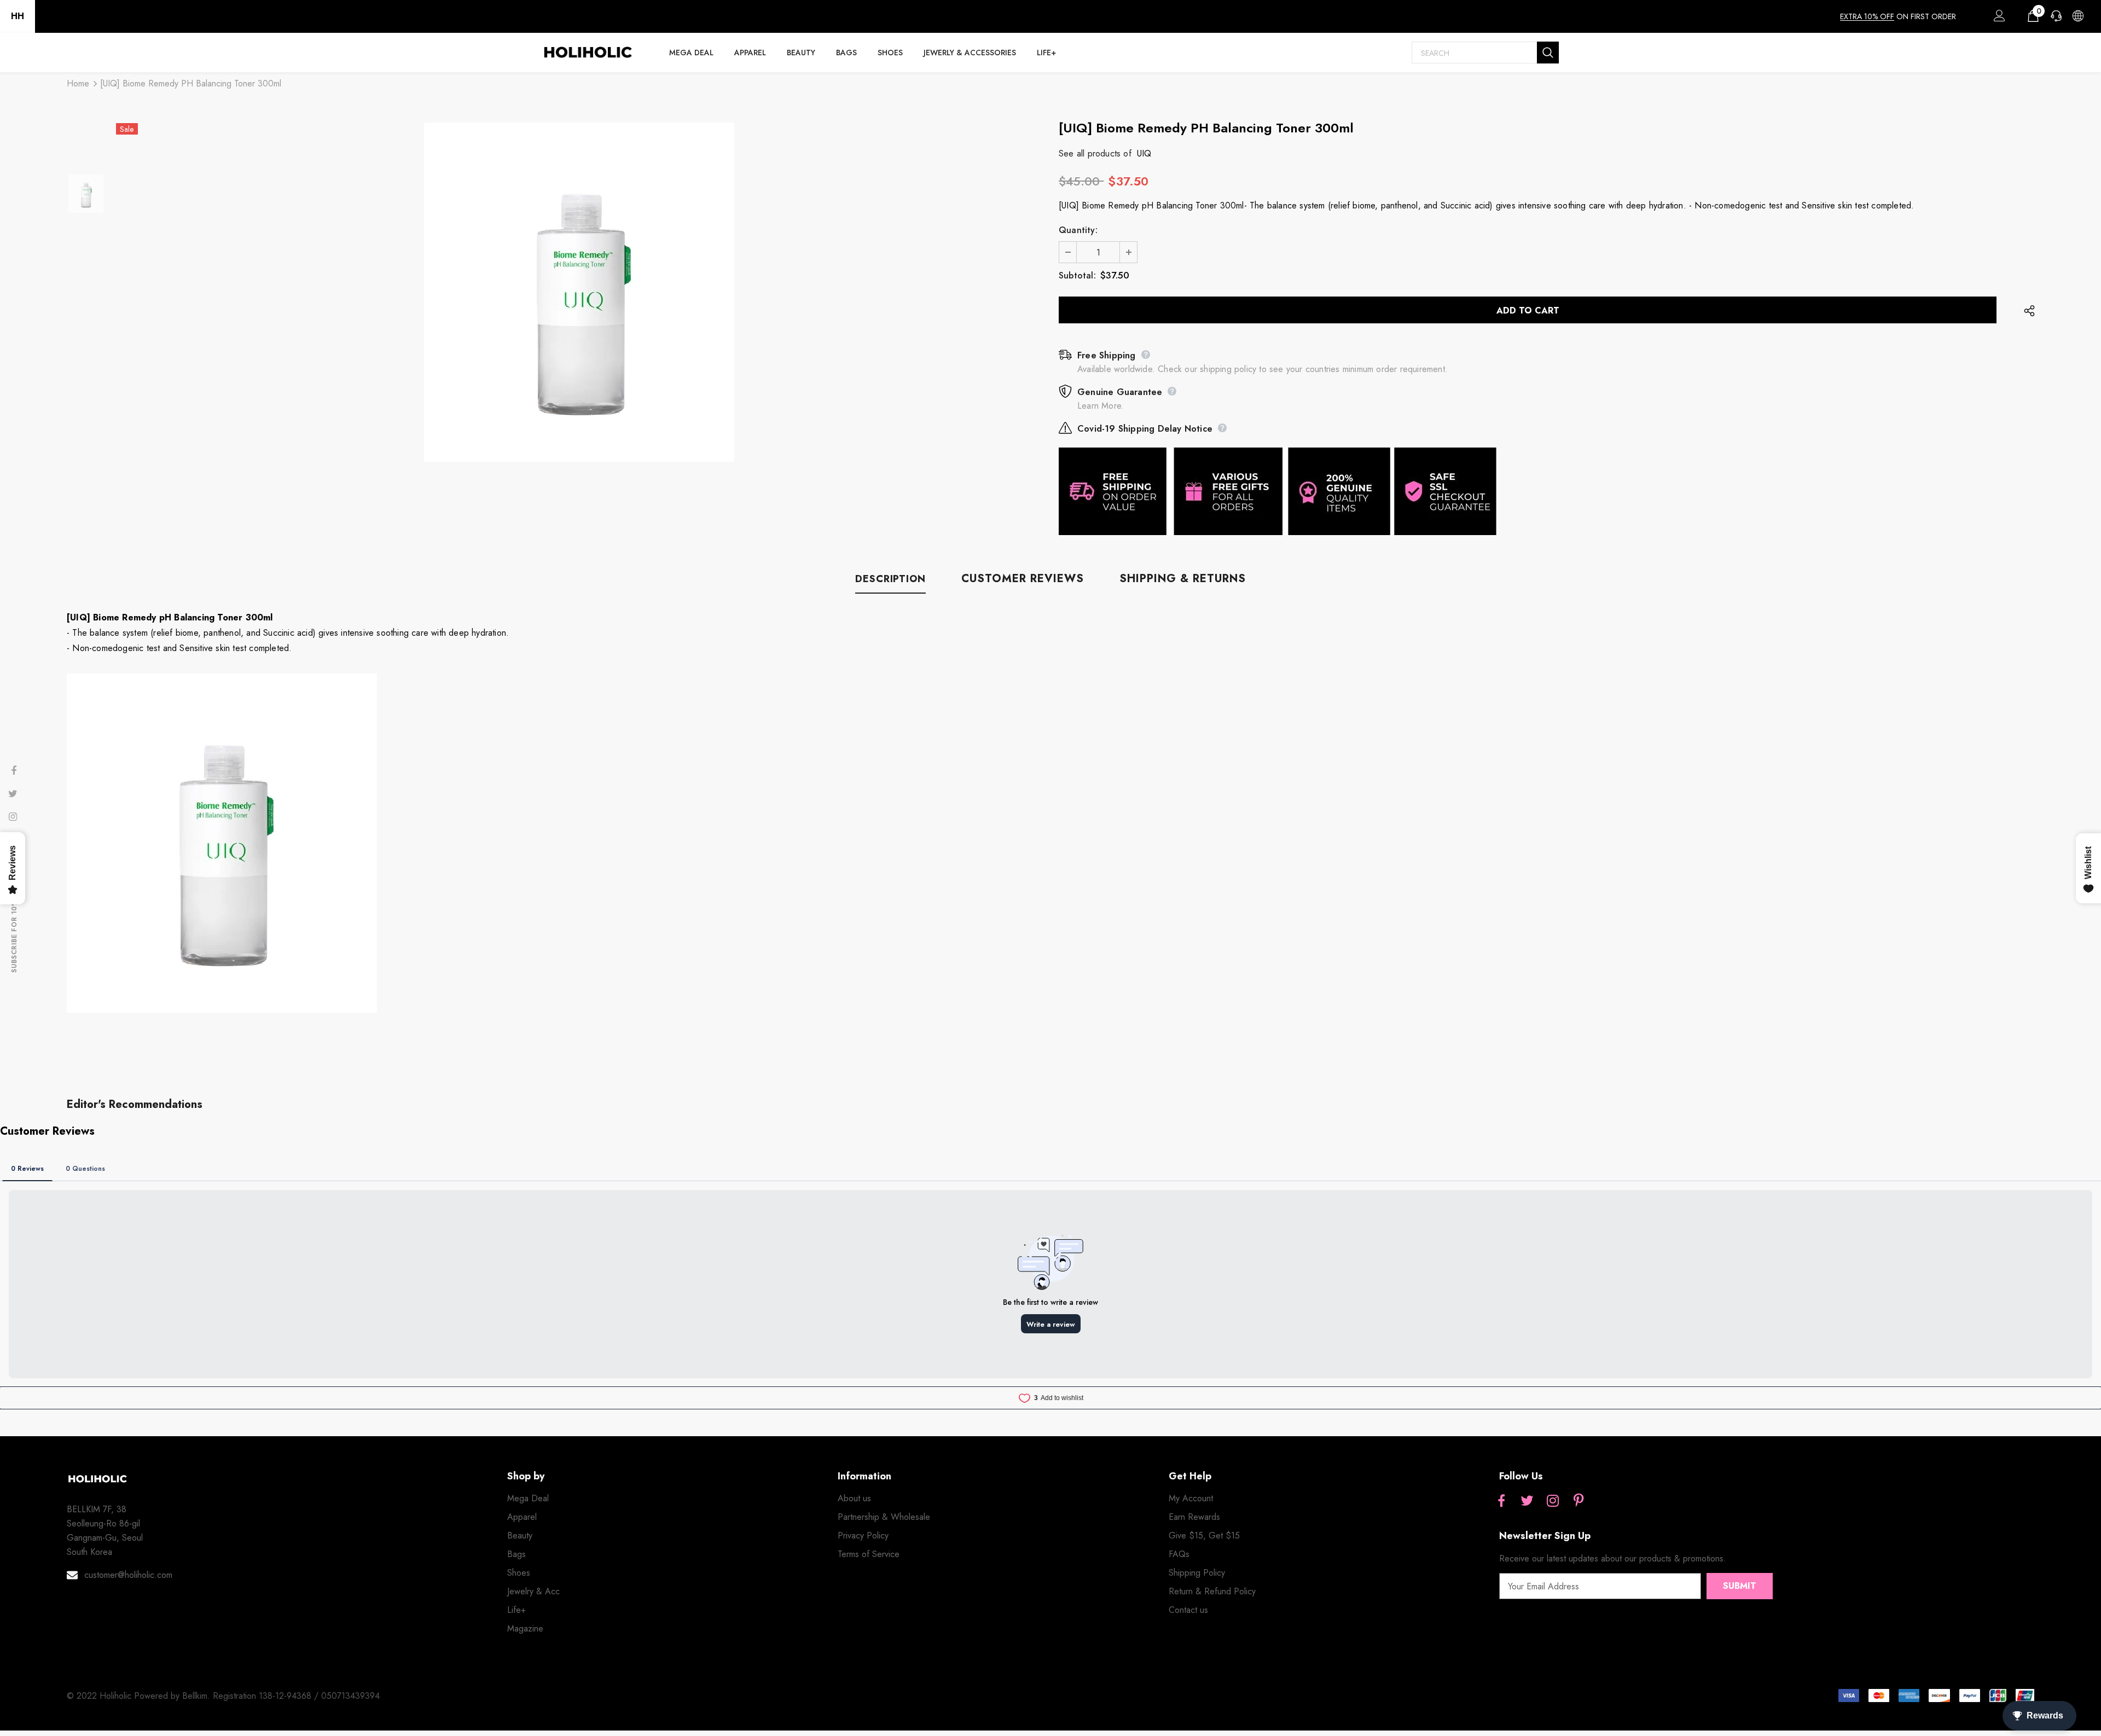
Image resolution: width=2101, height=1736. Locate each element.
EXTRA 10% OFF (1867, 16)
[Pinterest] (1578, 1502)
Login (1998, 19)
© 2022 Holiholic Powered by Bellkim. (140, 1696)
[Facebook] (1501, 1502)
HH (18, 16)
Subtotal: (1077, 275)
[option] (579, 292)
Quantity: (1078, 230)
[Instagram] (1553, 1502)
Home (78, 83)
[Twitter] (1527, 1502)
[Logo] (588, 53)
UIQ (1144, 153)
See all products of (1095, 153)
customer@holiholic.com (128, 1575)
